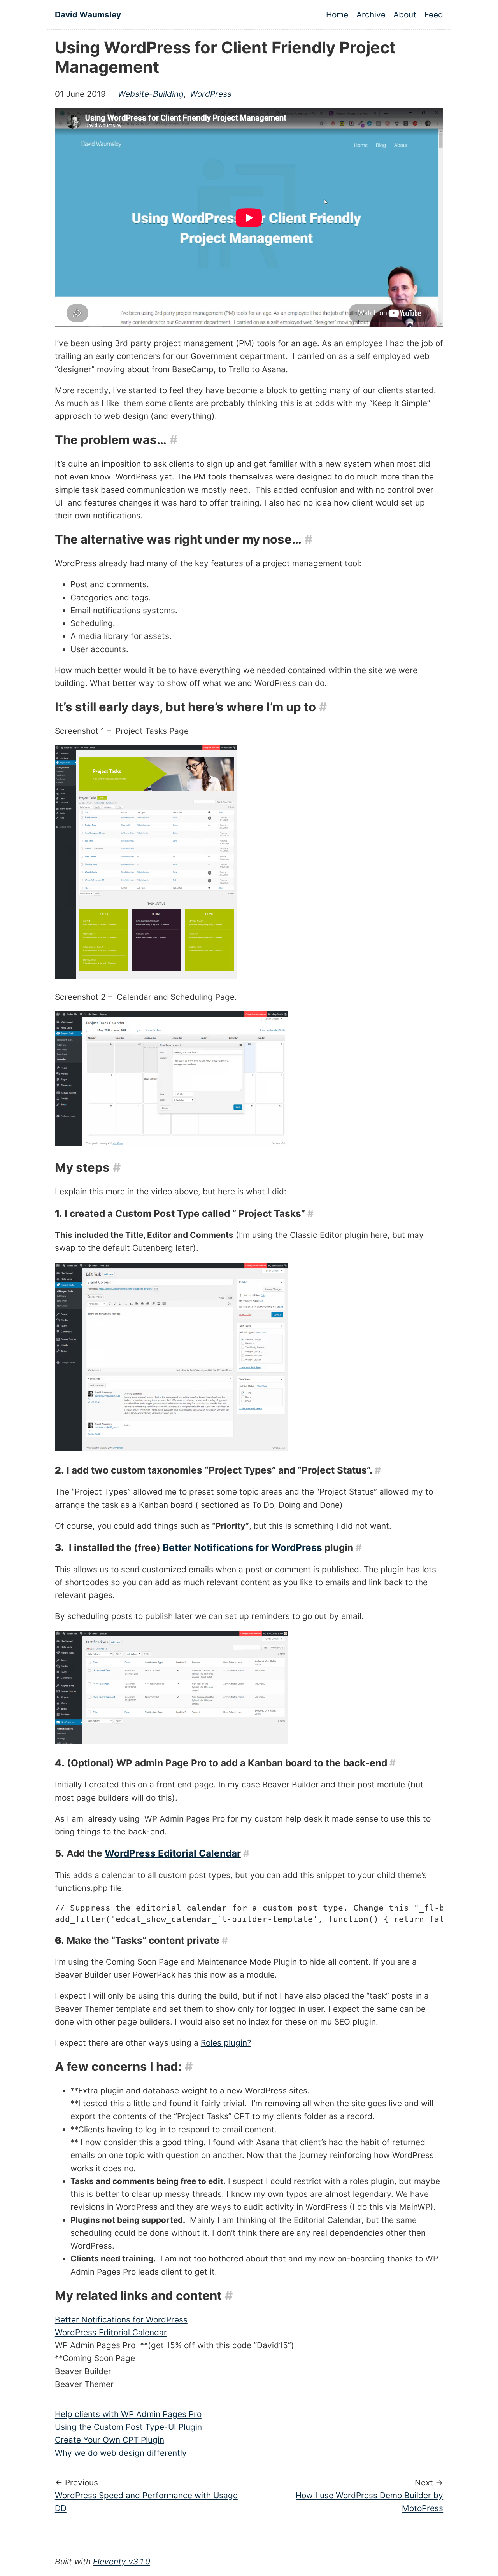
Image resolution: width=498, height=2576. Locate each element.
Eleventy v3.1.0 (122, 2561)
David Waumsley (88, 15)
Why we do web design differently (121, 2453)
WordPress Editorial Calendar (173, 1853)
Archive (371, 15)
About (405, 15)
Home (337, 15)
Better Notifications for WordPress (242, 1547)
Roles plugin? (226, 2043)
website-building (151, 94)
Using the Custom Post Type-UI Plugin (128, 2427)
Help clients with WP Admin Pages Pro (128, 2414)
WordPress (211, 94)
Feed (434, 15)
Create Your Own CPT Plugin (110, 2440)
